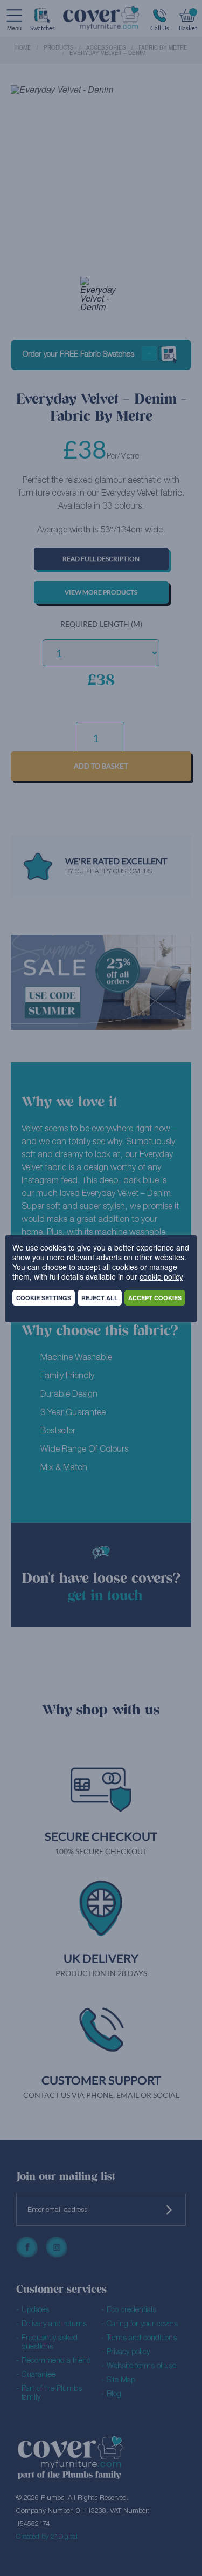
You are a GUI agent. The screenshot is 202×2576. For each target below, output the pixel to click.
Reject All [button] (100, 1298)
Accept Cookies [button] (155, 1298)
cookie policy (161, 1276)
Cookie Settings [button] (44, 1298)
